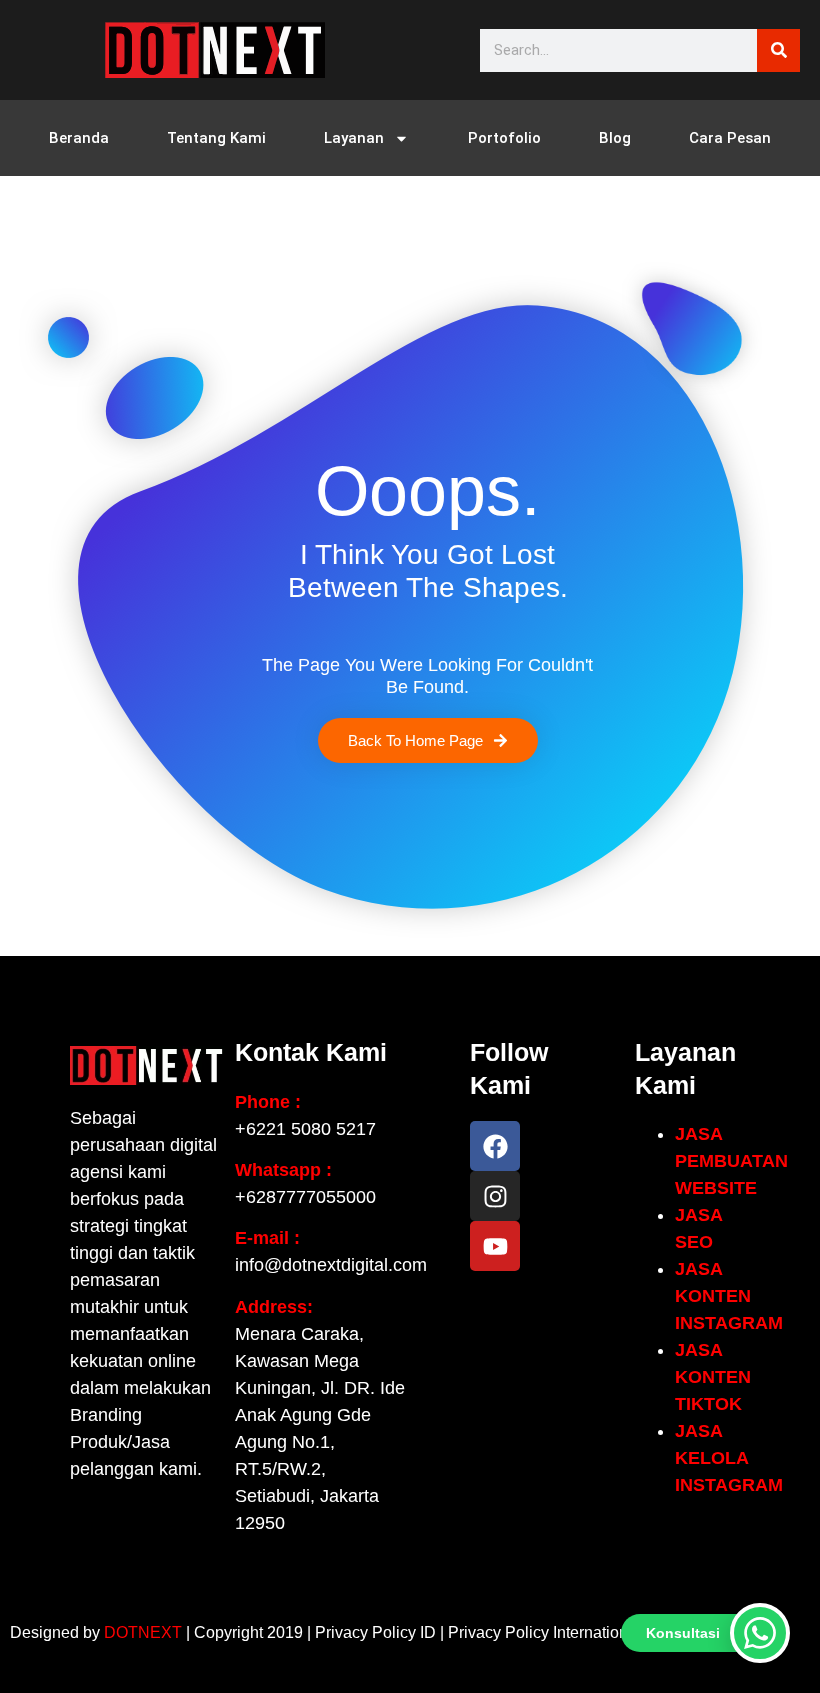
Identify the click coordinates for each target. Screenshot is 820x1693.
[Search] (778, 50)
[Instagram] (495, 1196)
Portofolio (504, 138)
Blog (615, 138)
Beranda (79, 138)
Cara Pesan (730, 138)
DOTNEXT (143, 1632)
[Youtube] (495, 1246)
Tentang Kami (216, 138)
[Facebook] (495, 1146)
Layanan (354, 138)
